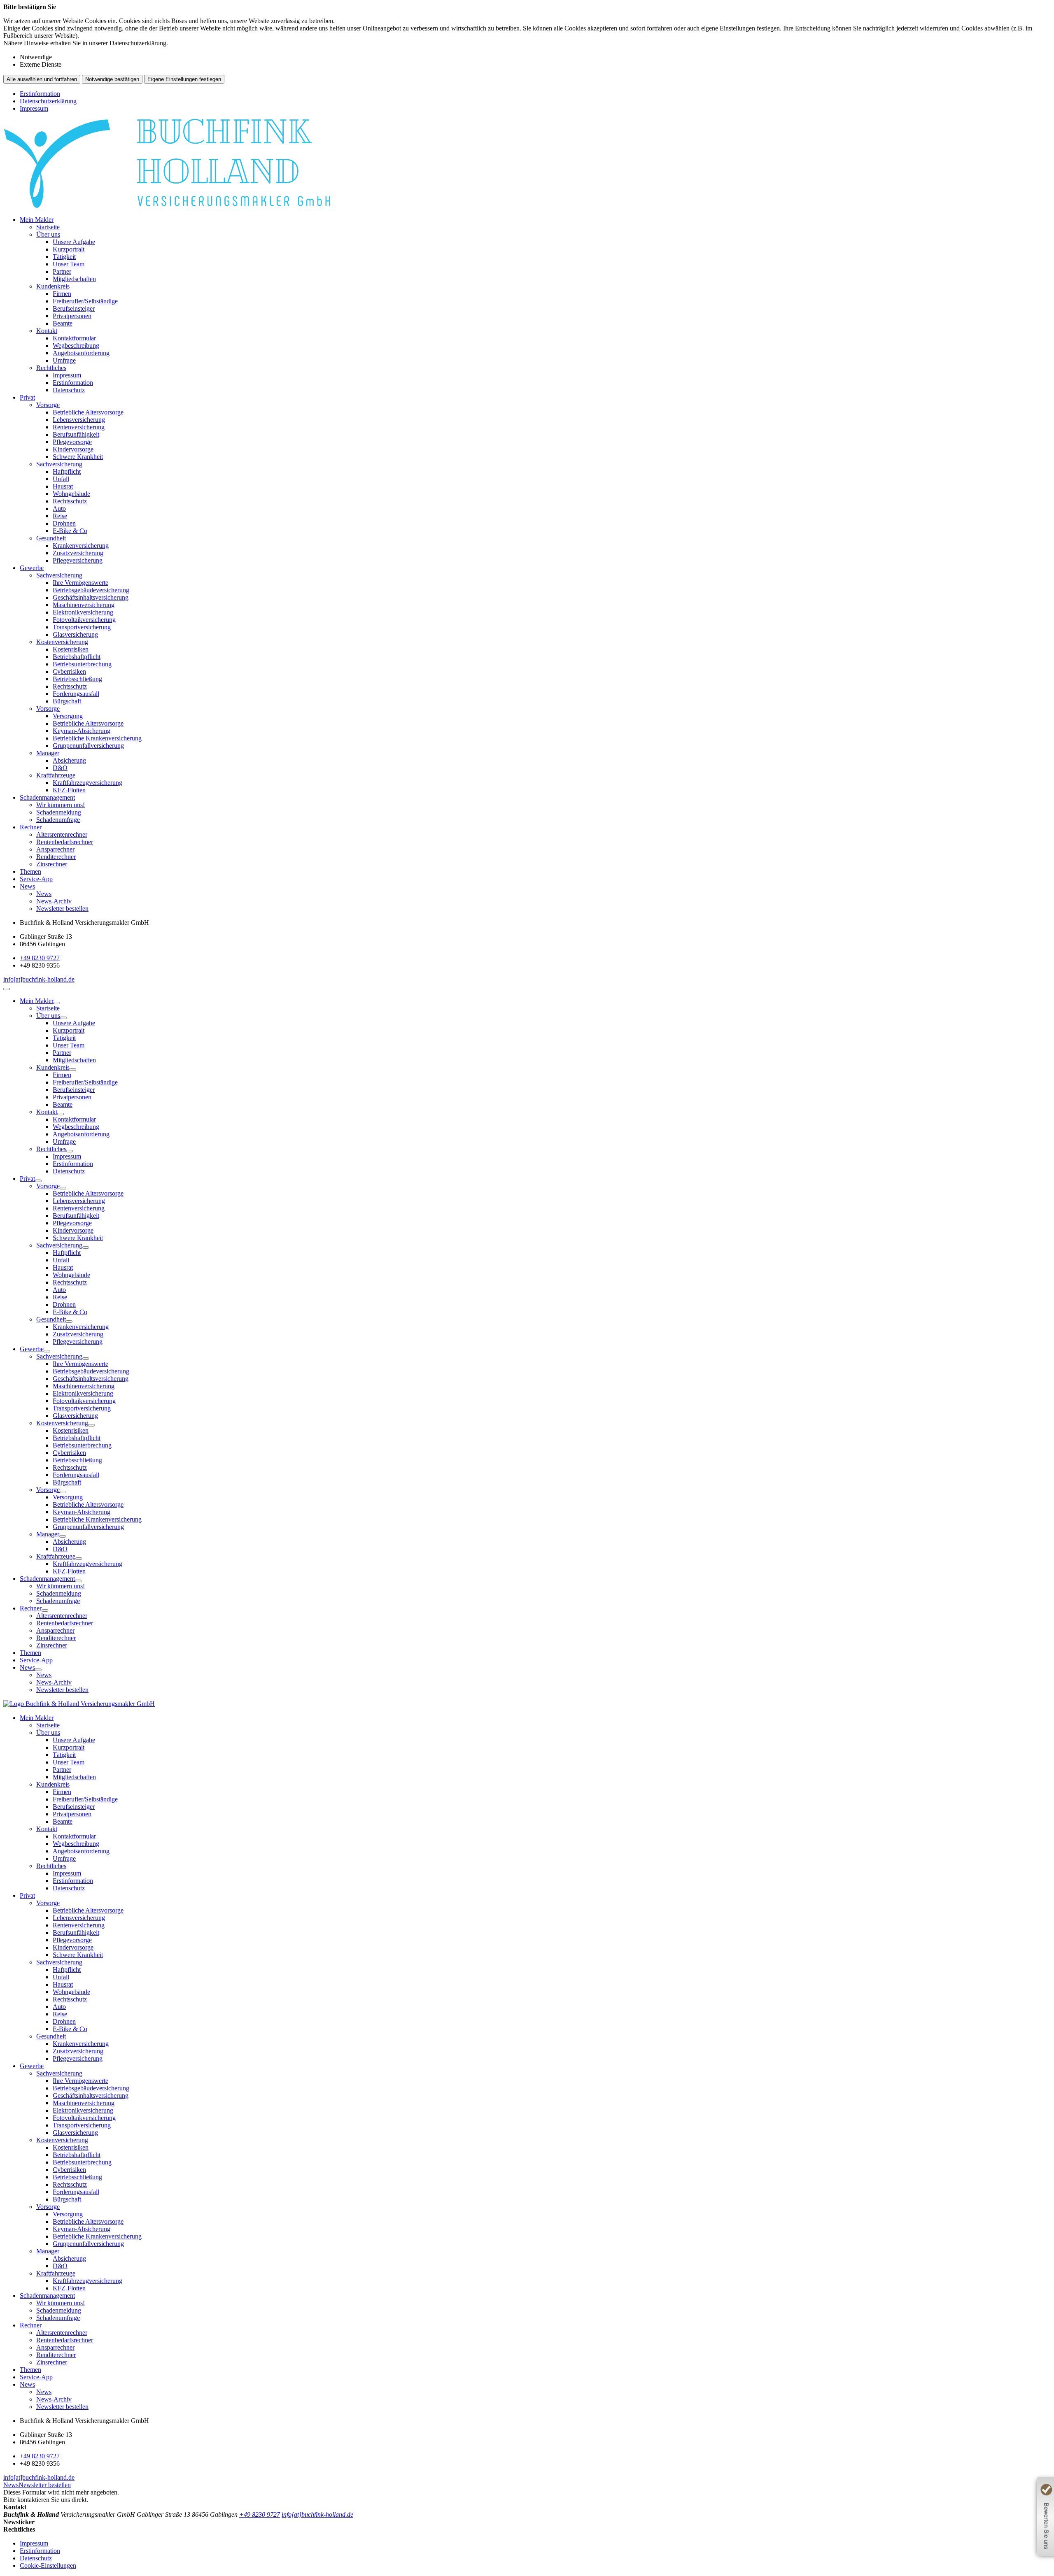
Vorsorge (48, 405)
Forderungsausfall (76, 694)
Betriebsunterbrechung (82, 664)
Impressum (34, 108)
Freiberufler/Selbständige (85, 301)
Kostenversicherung (62, 642)
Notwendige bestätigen (112, 79)
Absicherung (69, 760)
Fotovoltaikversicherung (84, 620)
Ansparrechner (55, 849)
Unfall (61, 479)
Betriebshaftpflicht (77, 657)
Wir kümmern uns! (61, 805)
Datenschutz (69, 390)
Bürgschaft (67, 701)
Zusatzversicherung (78, 553)
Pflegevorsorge (72, 442)
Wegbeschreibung (76, 346)
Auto (59, 508)
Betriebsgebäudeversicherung (91, 590)
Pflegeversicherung (78, 560)
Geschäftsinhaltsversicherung (91, 597)
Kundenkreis (53, 286)
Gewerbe (32, 568)
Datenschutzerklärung (48, 101)
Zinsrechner (52, 864)
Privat (27, 397)
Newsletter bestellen (62, 909)
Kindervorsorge (73, 449)
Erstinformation (40, 94)
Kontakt (47, 331)
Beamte (63, 323)
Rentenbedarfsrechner (65, 842)
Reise (60, 516)
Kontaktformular (74, 338)
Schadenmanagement (47, 797)
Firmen (62, 294)
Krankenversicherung (81, 546)
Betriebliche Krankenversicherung (97, 738)
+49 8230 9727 (40, 958)
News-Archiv (54, 901)
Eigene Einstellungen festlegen (184, 79)
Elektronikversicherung (83, 612)
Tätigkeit (64, 257)
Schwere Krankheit (78, 457)
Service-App (36, 879)
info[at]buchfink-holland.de (39, 979)
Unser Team (69, 264)
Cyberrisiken (69, 671)
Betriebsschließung (77, 679)
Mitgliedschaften (74, 279)
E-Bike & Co (70, 531)
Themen (30, 871)
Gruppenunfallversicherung (88, 746)
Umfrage (64, 360)
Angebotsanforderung (81, 353)
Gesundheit (51, 538)
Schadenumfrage (58, 820)
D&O (60, 768)
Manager (48, 753)
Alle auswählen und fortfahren (42, 79)
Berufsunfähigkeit (76, 434)
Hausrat (63, 486)
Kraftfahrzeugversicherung (87, 783)
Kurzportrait (69, 249)
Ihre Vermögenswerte (80, 583)
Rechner (31, 827)
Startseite (48, 227)
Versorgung (68, 716)
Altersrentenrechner (62, 834)
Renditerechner (56, 857)
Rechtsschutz (70, 501)
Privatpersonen (72, 316)
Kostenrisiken (71, 649)
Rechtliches (51, 368)
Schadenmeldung (59, 812)
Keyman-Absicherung (82, 731)
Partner (62, 271)
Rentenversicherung (79, 427)
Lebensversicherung (79, 420)
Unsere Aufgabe (74, 242)
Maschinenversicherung (84, 605)
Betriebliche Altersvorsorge (88, 412)
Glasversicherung (75, 634)
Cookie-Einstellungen (48, 2566)
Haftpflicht (67, 471)
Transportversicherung (82, 627)
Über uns (48, 234)
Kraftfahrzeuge (56, 775)
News (27, 886)
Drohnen (64, 523)
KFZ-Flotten (69, 790)
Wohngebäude (71, 494)
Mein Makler (37, 220)
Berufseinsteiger (74, 308)
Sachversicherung (59, 464)
